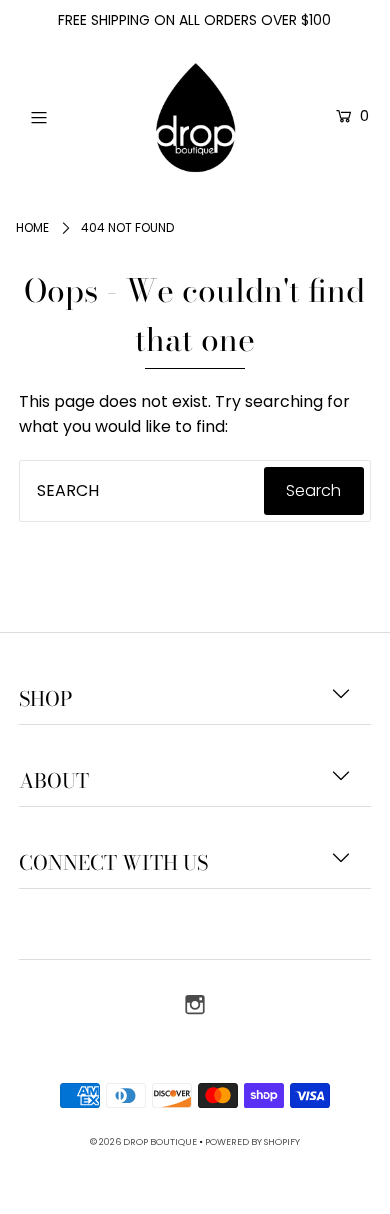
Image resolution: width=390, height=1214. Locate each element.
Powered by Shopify (252, 1141)
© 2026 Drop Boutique (143, 1141)
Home (32, 227)
